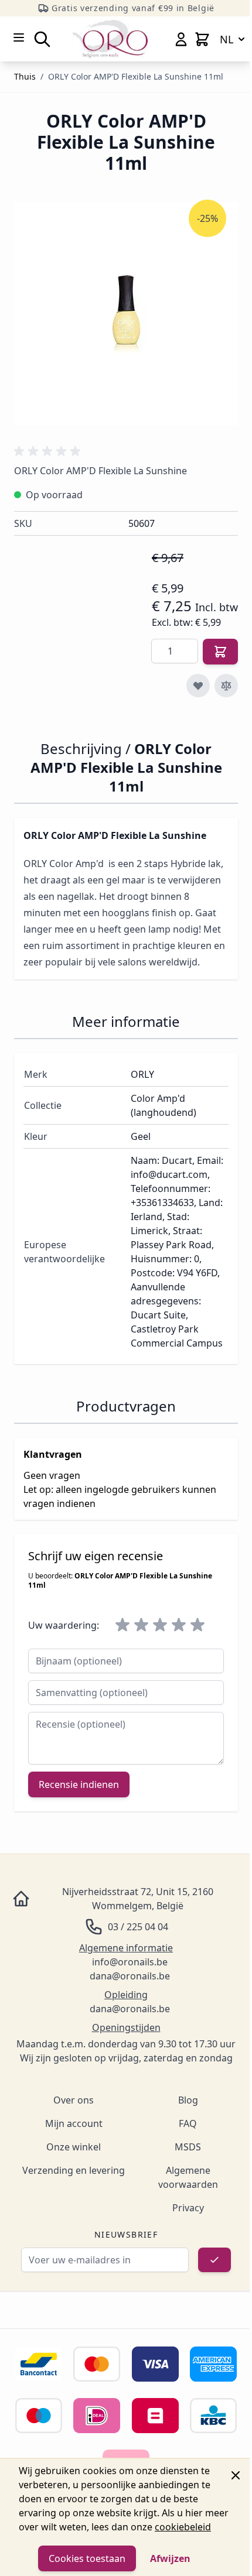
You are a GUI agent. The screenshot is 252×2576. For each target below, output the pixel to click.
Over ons (74, 2100)
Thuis (25, 76)
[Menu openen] (19, 37)
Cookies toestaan (87, 2558)
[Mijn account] (181, 39)
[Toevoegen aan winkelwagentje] (220, 652)
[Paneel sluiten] (236, 2475)
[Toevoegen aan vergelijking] (226, 686)
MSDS (188, 2147)
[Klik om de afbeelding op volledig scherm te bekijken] (126, 314)
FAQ (188, 2123)
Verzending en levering (74, 2170)
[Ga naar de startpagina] (110, 39)
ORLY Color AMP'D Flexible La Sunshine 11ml (136, 76)
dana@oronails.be (130, 1976)
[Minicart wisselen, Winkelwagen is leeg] (202, 39)
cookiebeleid (183, 2527)
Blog (188, 2100)
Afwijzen (170, 2558)
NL (227, 39)
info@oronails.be (130, 1962)
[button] (49, 451)
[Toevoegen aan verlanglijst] (198, 686)
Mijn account (74, 2123)
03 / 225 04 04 (138, 1927)
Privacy (188, 2208)
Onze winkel (74, 2147)
